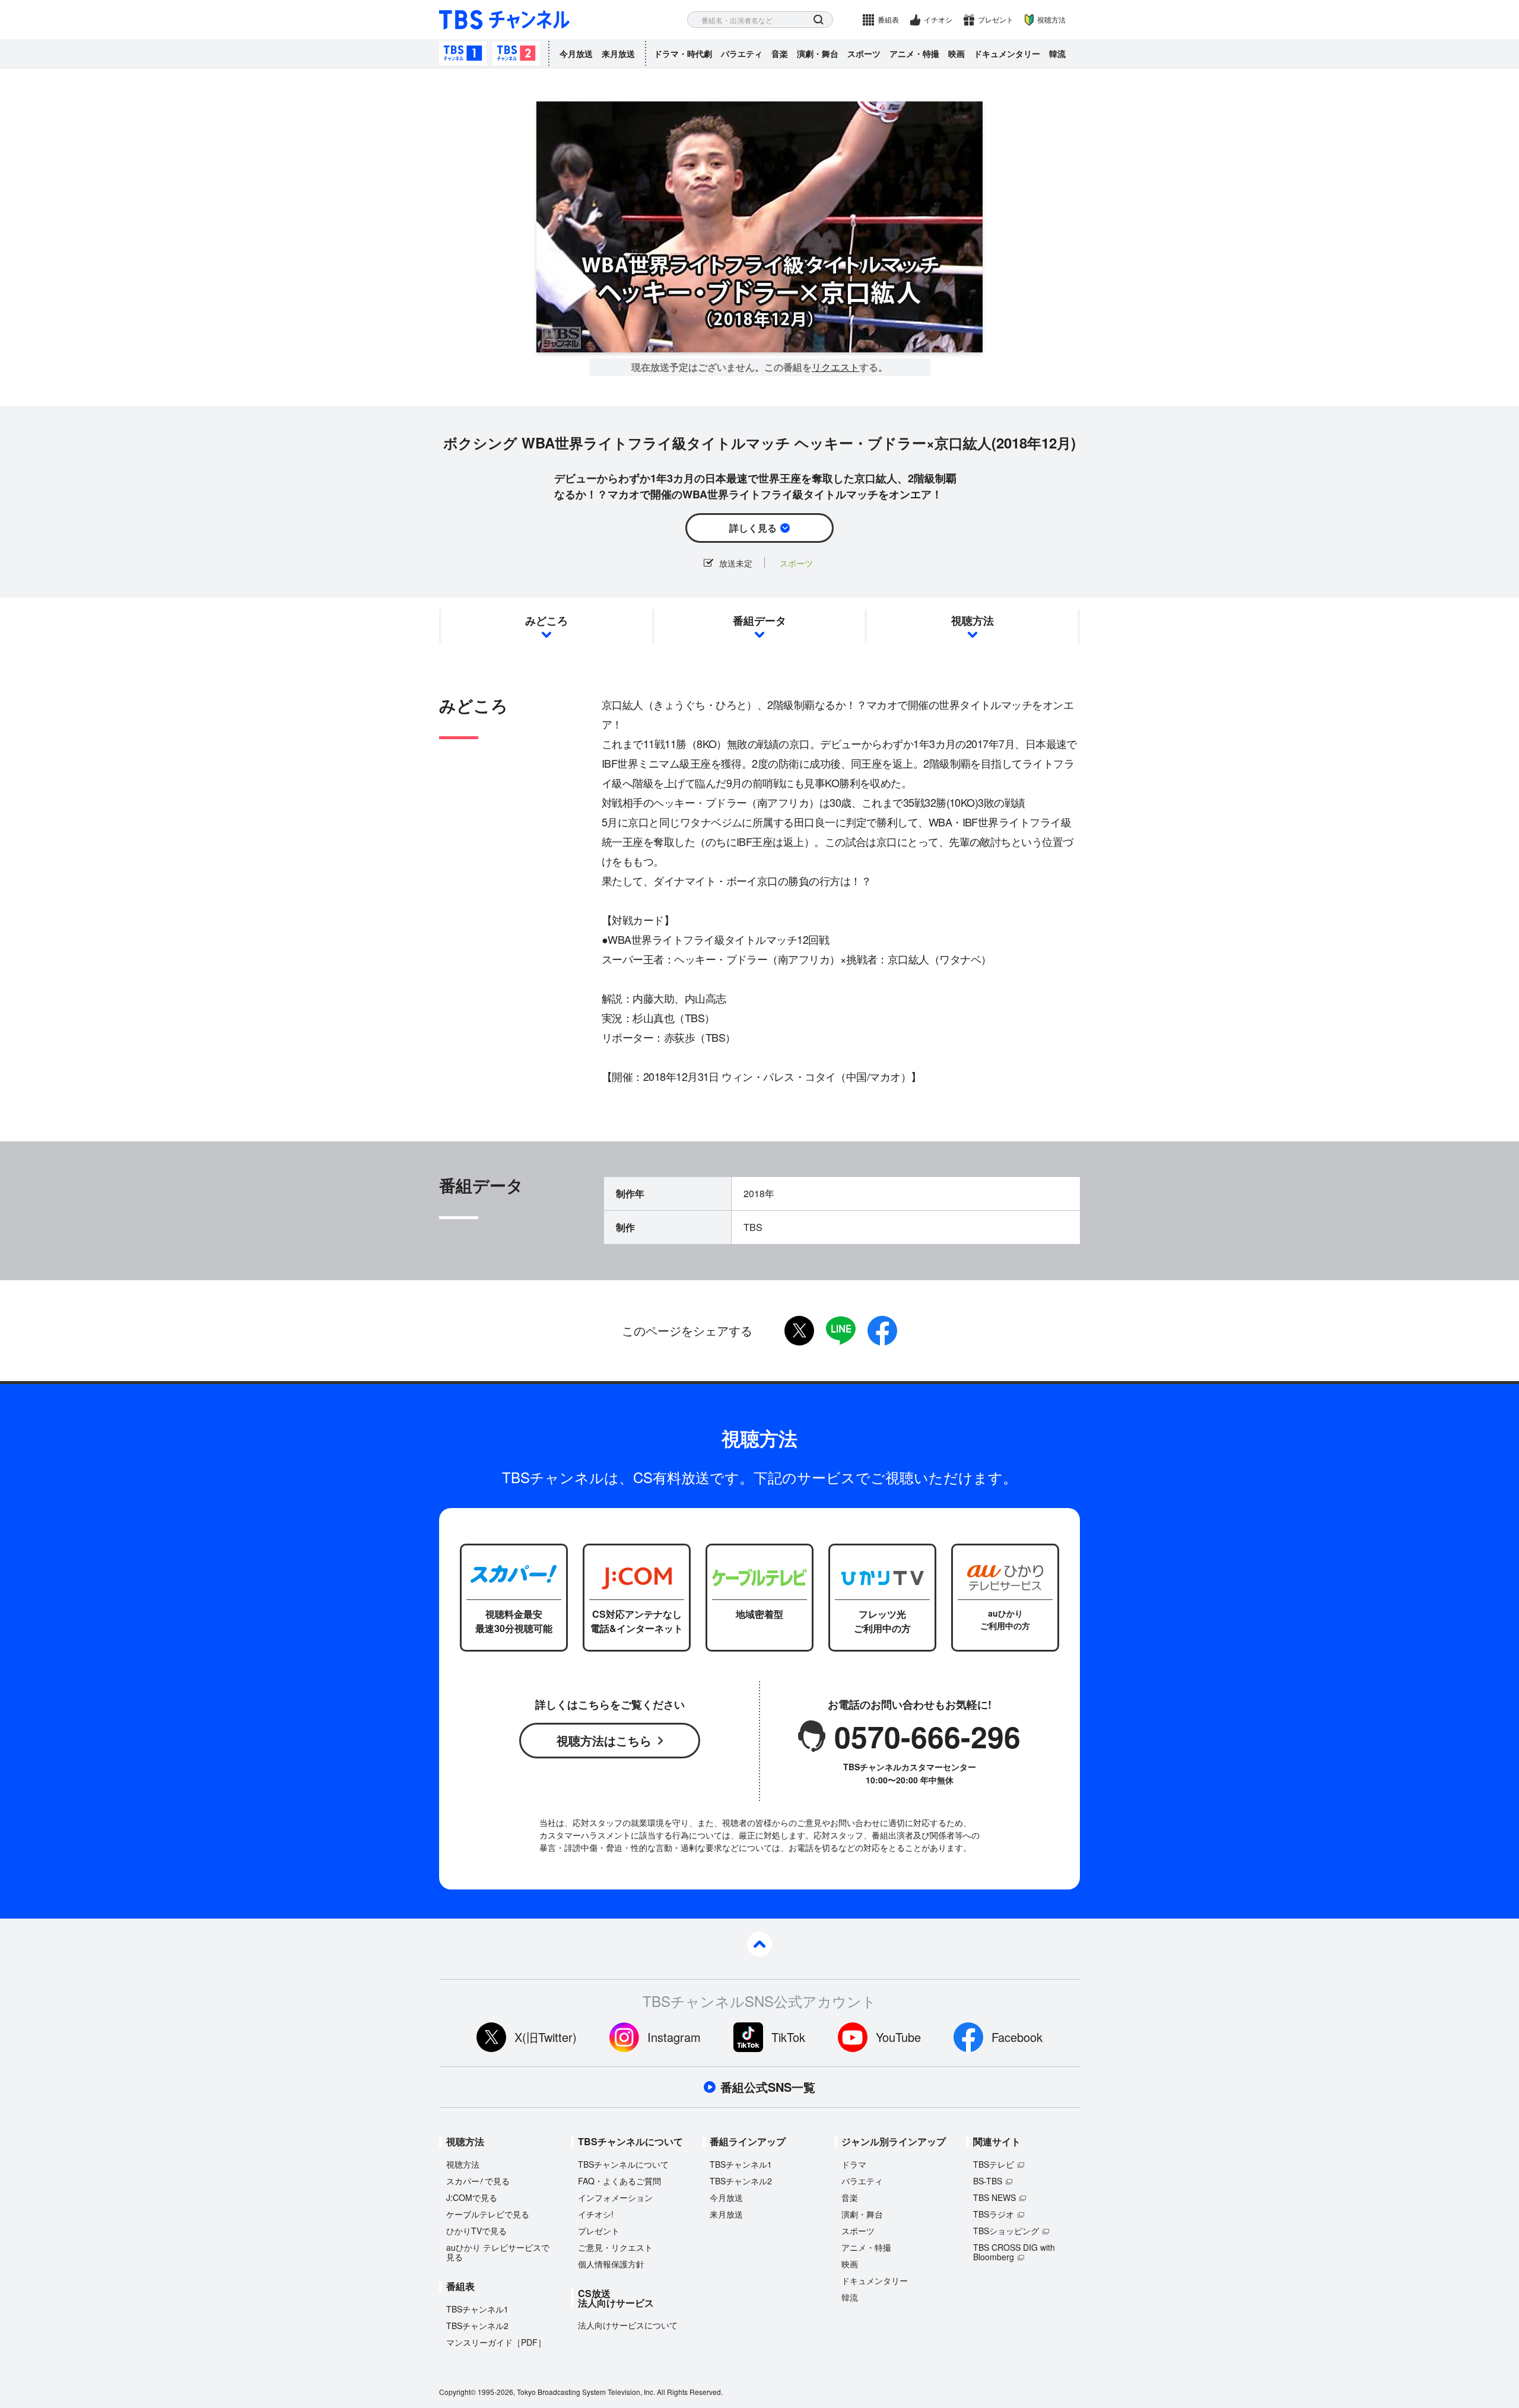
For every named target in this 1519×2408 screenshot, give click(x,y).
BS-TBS (988, 2181)
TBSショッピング (1006, 2231)
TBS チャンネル (504, 20)
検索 (819, 20)
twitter (799, 1331)
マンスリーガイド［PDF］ (496, 2342)
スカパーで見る (478, 2181)
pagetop (759, 1944)
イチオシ (938, 19)
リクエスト (835, 367)
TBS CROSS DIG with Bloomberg (1014, 2252)
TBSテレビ (994, 2164)
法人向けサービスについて (628, 2325)
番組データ (759, 621)
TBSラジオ (994, 2214)
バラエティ (742, 53)
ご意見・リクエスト (615, 2247)
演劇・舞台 (818, 53)
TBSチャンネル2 (516, 53)
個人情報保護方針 (611, 2264)
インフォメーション (615, 2197)
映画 (956, 53)
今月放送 (576, 53)
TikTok (788, 2037)
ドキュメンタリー (1007, 53)
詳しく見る (753, 528)
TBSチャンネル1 (463, 53)
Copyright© (457, 2392)
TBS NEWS (994, 2197)
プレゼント (996, 19)
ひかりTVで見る (476, 2231)
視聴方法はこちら (604, 1740)
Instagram (674, 2037)
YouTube (898, 2037)
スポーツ (864, 53)
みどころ (546, 621)
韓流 (1057, 53)
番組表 (888, 19)
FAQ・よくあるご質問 (619, 2181)
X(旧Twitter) (546, 2037)
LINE (841, 1331)
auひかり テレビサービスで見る (498, 2252)
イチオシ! (596, 2214)
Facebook (1017, 2037)
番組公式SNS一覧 (768, 2087)
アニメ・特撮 (914, 53)
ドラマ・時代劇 (683, 53)
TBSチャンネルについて (623, 2164)
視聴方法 (1051, 19)
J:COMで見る (472, 2197)
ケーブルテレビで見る (488, 2214)
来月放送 (618, 53)
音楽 (780, 53)
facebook (882, 1331)
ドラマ (854, 2164)
